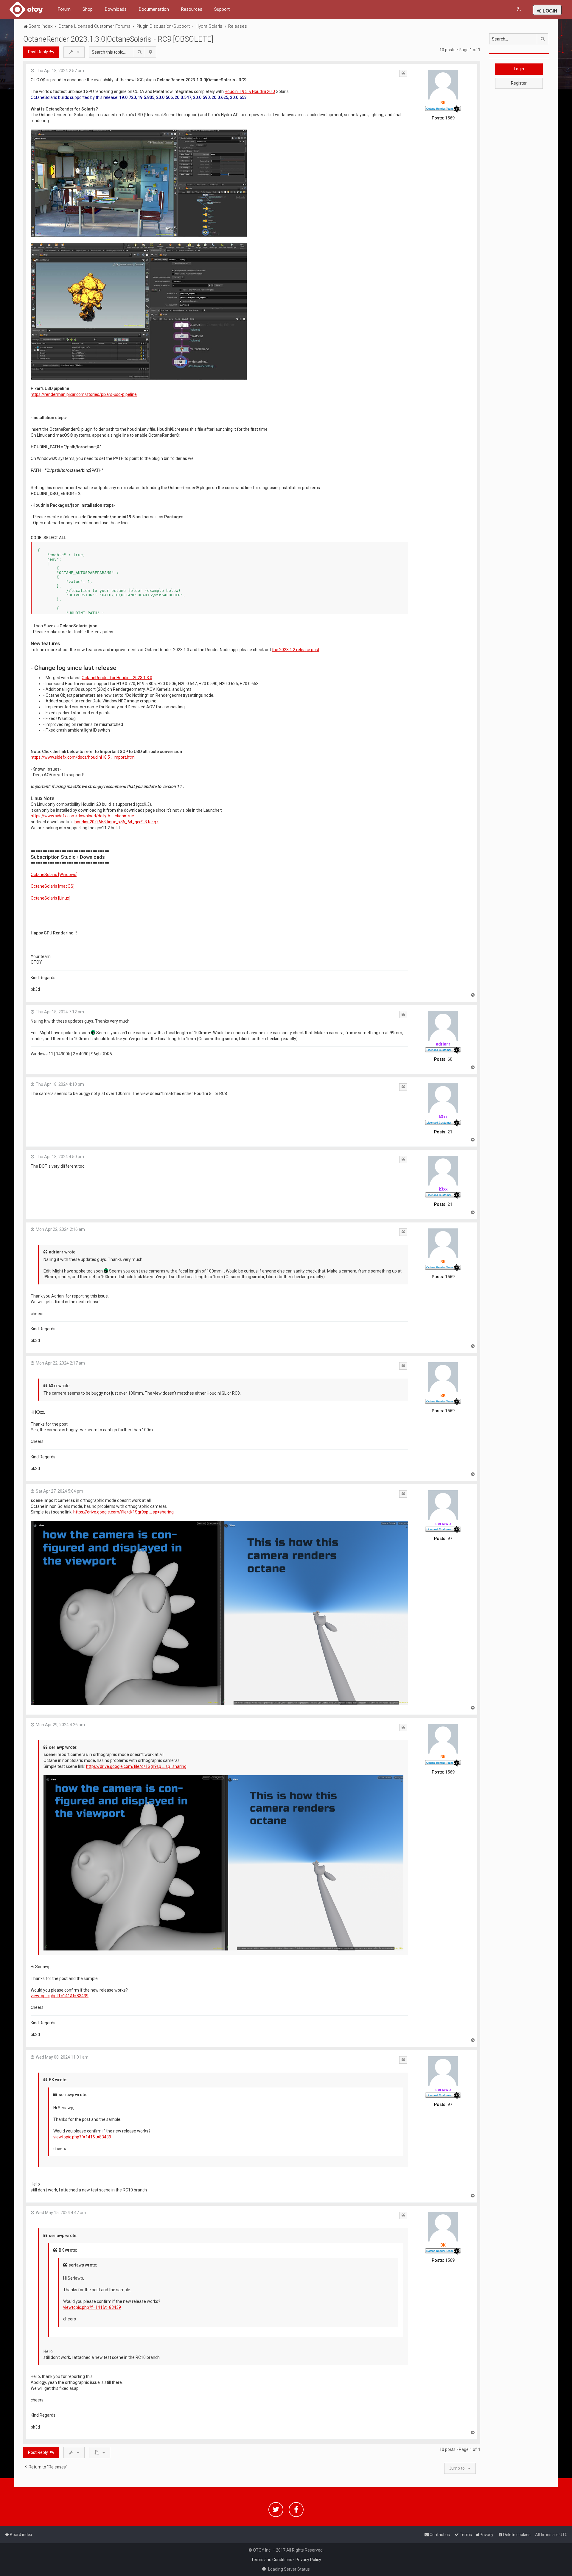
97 (450, 1539)
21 (450, 1132)
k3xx (443, 1117)
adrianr (443, 1044)
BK (443, 103)
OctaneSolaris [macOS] (53, 886)
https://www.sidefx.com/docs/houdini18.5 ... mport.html (83, 757)
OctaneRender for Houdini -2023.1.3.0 (117, 678)
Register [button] (519, 83)
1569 (450, 118)
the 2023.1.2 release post (296, 650)
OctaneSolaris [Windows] (54, 875)
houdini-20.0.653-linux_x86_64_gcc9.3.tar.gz (116, 822)
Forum (64, 9)
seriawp (443, 1524)
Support (222, 9)
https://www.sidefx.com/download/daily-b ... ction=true (82, 816)
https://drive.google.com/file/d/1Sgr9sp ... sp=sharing (123, 1512)
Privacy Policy (308, 2560)
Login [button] (519, 69)
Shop (88, 9)
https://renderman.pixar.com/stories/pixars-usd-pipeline (84, 394)
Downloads (116, 9)
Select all (55, 538)
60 (450, 1059)
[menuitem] (519, 9)
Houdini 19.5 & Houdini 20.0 (250, 91)
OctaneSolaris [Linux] (50, 898)
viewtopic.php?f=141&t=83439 (60, 1996)
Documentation (154, 9)
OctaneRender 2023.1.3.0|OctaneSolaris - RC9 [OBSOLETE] (118, 39)
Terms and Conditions (272, 2560)
